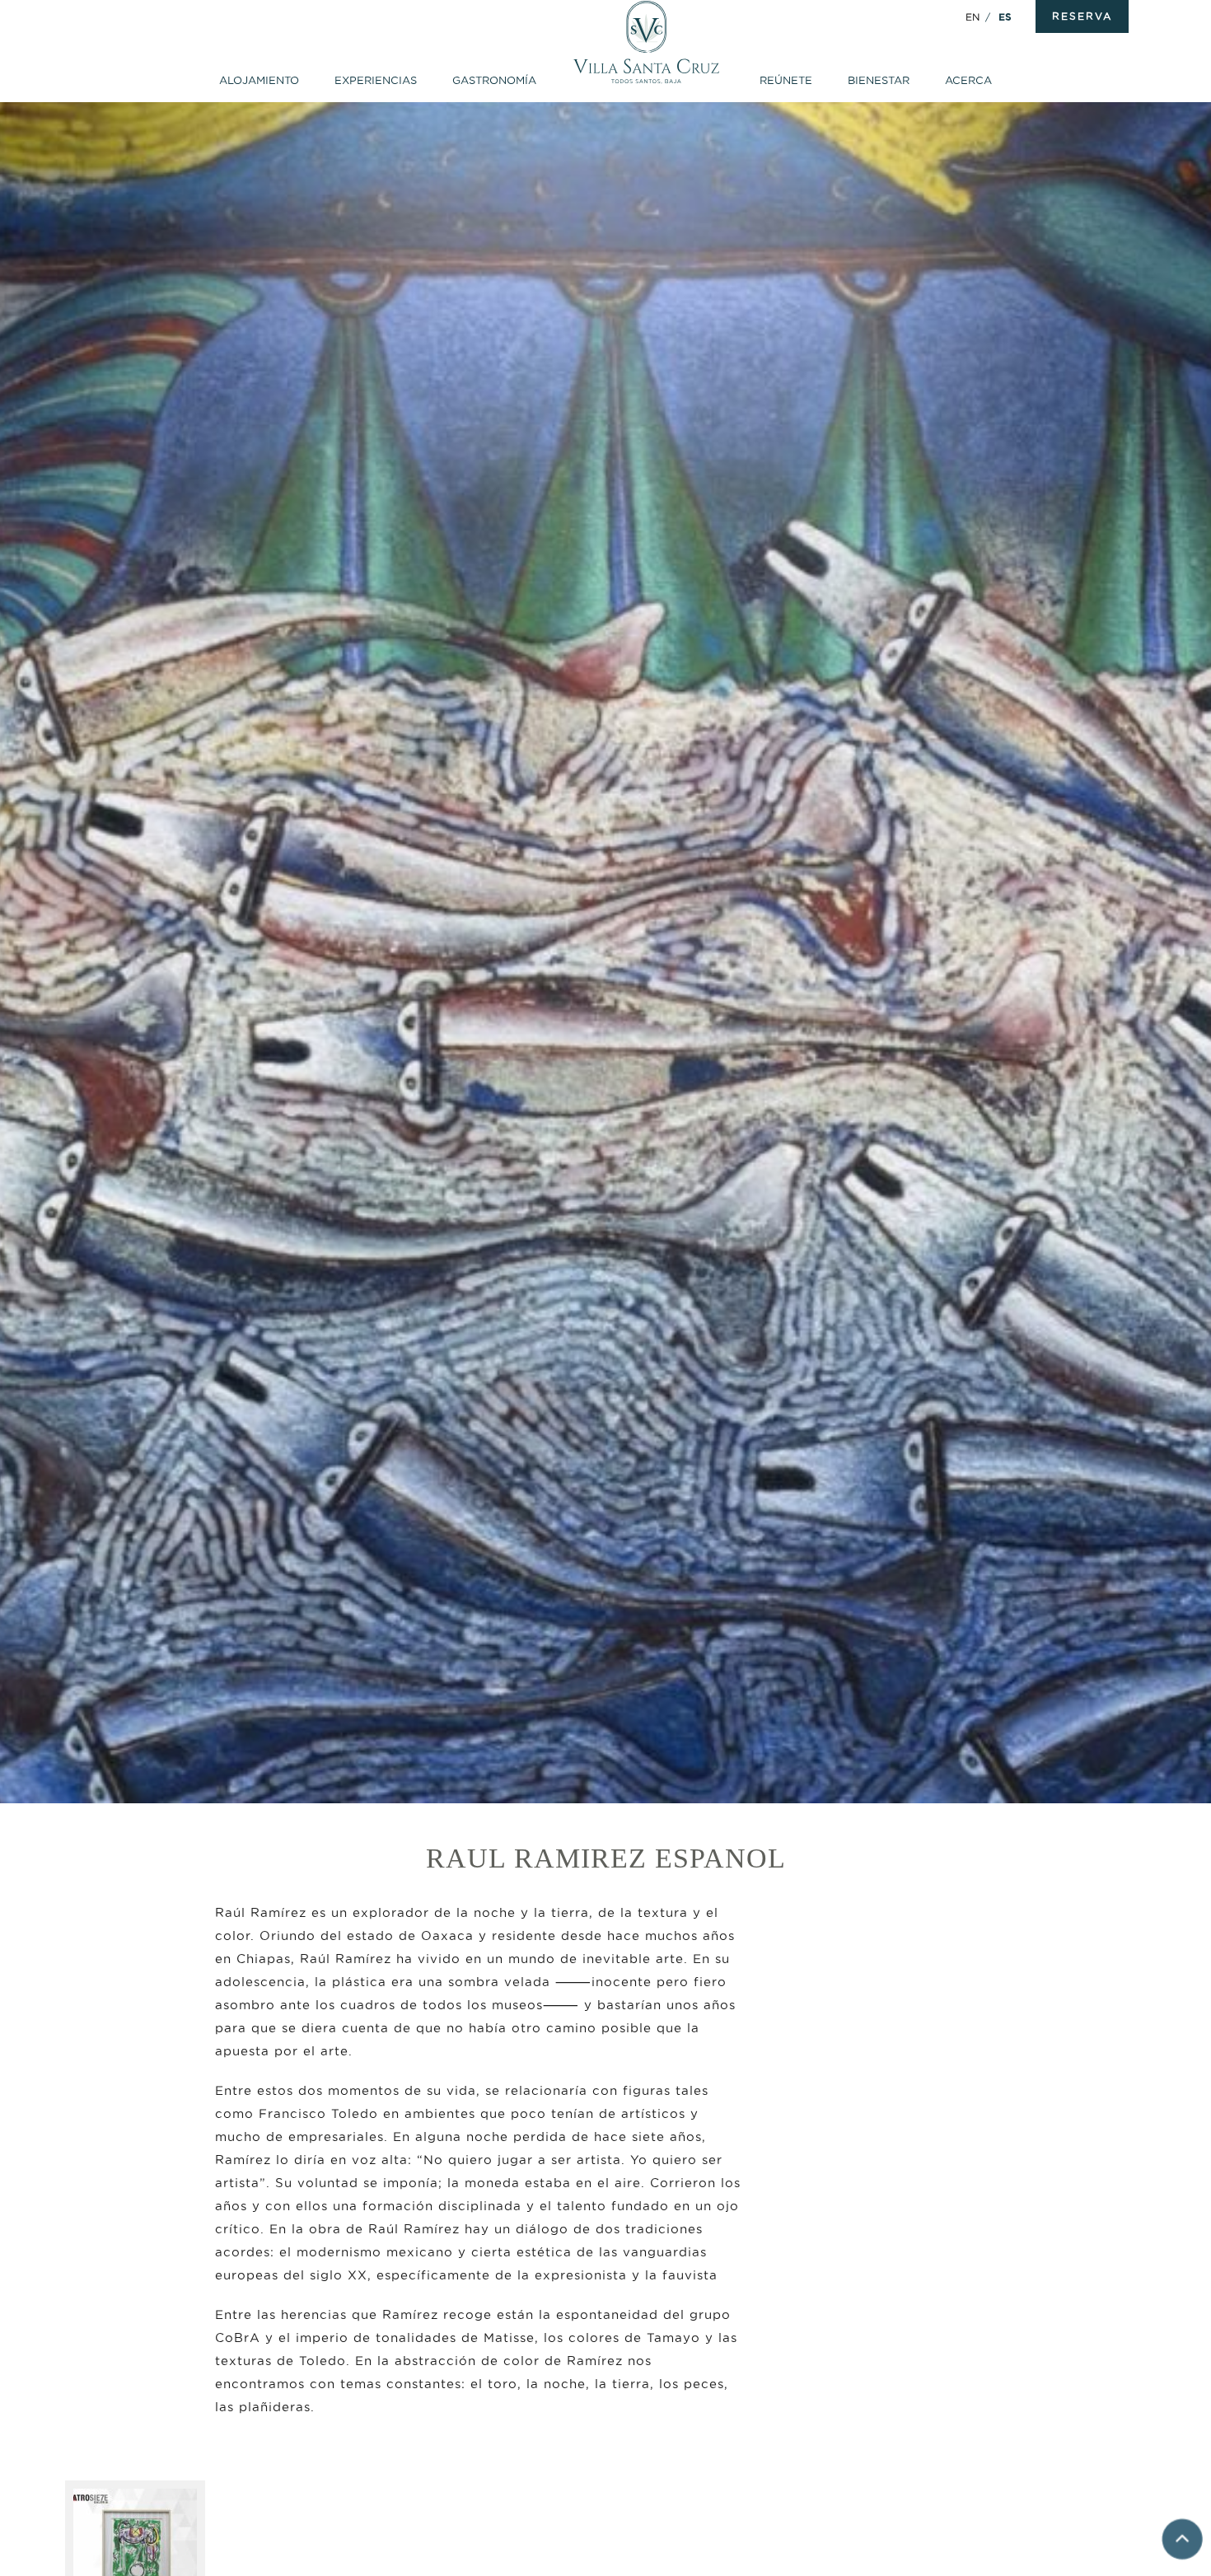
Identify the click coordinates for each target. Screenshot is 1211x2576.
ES (1005, 17)
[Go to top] (1182, 2543)
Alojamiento (259, 80)
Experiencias (376, 80)
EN (973, 17)
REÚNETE (786, 80)
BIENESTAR (879, 80)
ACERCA (968, 80)
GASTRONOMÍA (494, 80)
